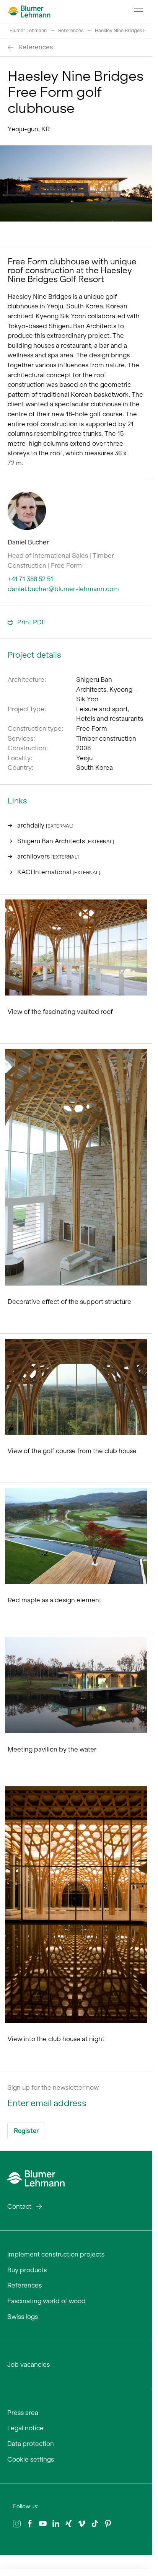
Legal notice (25, 2428)
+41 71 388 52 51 (30, 579)
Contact (19, 2206)
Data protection (31, 2444)
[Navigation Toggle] (138, 11)
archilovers (48, 856)
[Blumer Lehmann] (36, 2177)
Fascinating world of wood (46, 2301)
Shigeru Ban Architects (66, 841)
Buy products (27, 2270)
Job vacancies (29, 2364)
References (71, 30)
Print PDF (31, 622)
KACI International (59, 872)
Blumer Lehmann (28, 30)
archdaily (45, 825)
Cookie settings (31, 2459)
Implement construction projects (56, 2254)
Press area (23, 2413)
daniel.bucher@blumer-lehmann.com (63, 589)
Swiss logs (23, 2317)
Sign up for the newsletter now (53, 2087)
